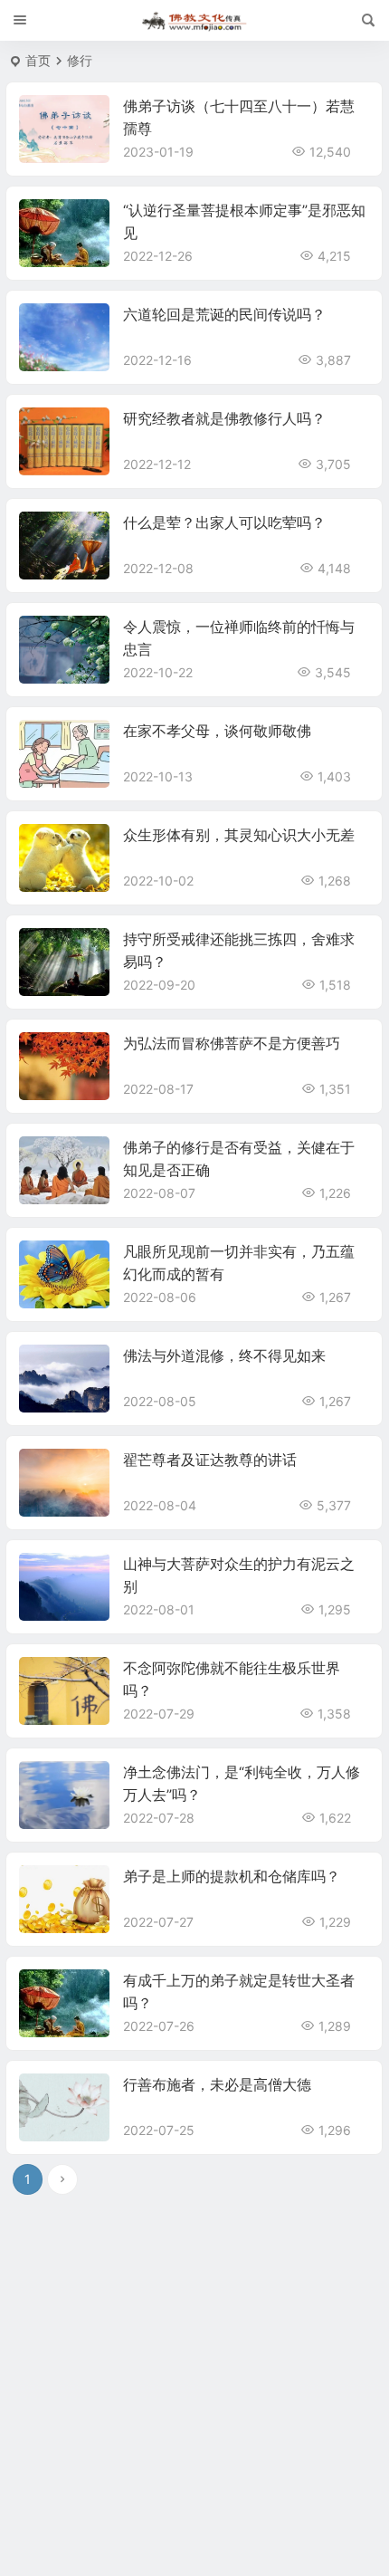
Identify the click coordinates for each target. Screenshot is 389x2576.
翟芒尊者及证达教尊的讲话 (210, 1460)
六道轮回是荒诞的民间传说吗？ (224, 314)
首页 (38, 60)
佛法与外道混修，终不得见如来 (224, 1355)
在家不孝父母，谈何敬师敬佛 (217, 731)
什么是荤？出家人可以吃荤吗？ (224, 522)
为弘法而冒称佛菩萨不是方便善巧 (232, 1043)
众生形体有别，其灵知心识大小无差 (239, 835)
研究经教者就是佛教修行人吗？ (224, 418)
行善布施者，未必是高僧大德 (217, 2084)
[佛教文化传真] (194, 21)
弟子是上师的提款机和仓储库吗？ (232, 1876)
